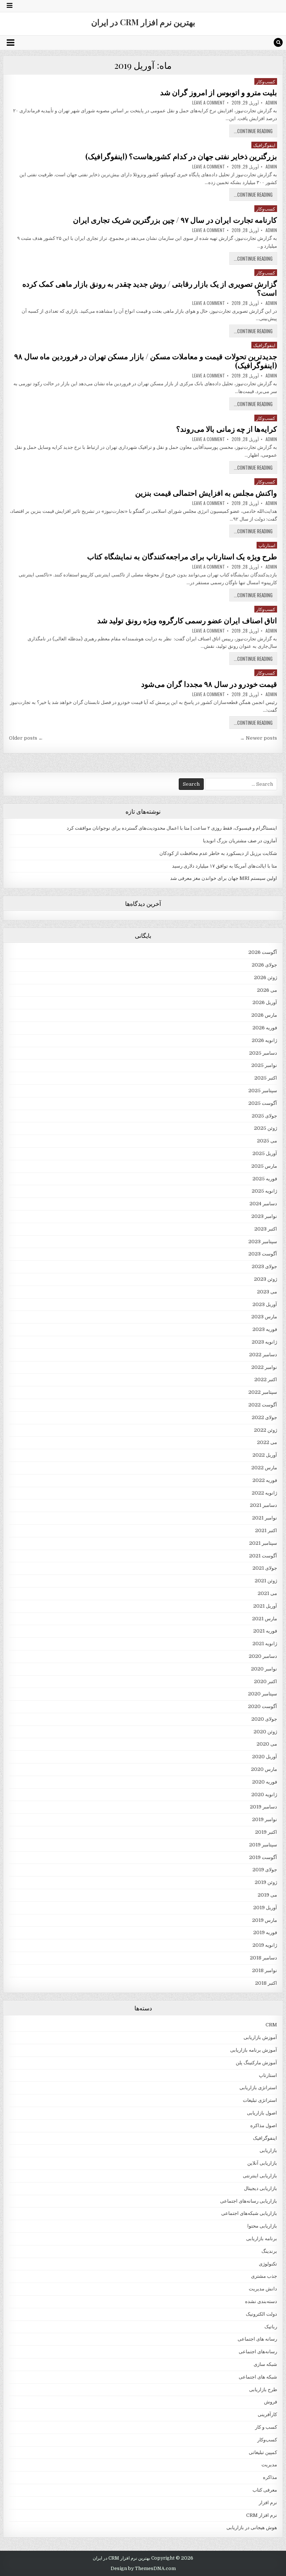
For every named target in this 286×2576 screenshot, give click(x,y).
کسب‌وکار (266, 81)
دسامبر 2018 (263, 1958)
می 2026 (267, 990)
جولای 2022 (264, 1417)
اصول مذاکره (264, 2125)
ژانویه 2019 (265, 1945)
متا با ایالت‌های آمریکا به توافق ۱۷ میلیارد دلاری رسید (225, 866)
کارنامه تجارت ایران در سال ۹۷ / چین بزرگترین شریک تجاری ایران (175, 220)
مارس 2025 (264, 1166)
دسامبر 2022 (263, 1355)
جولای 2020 (264, 1719)
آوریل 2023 (265, 1304)
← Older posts (26, 738)
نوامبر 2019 (265, 1819)
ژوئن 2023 (266, 1279)
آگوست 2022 (263, 1405)
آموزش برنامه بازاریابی (254, 2050)
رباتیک (271, 2327)
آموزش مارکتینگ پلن (256, 2063)
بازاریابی (268, 2150)
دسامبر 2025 (263, 1053)
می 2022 (267, 1442)
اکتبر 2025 (266, 1078)
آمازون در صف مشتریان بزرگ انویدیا (240, 841)
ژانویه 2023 (264, 1342)
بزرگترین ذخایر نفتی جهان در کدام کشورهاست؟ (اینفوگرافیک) (181, 156)
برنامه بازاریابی (262, 2239)
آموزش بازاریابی (260, 2037)
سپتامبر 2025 (263, 1091)
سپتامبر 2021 (263, 1543)
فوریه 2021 (265, 1631)
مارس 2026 (264, 1015)
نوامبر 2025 (264, 1065)
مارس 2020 (264, 1769)
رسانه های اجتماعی (257, 2339)
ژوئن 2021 (266, 1581)
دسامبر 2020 (263, 1656)
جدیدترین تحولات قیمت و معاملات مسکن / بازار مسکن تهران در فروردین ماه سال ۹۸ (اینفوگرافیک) (146, 361)
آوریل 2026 (265, 1002)
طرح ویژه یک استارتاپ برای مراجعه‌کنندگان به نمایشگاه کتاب (182, 556)
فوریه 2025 (265, 1179)
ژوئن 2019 (266, 1882)
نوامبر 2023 (264, 1216)
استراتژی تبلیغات (260, 2100)
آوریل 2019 (265, 1908)
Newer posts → (258, 738)
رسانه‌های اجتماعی (258, 2352)
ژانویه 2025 (264, 1191)
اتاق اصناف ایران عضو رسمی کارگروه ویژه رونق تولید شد (187, 620)
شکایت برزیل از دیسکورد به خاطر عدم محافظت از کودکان (218, 853)
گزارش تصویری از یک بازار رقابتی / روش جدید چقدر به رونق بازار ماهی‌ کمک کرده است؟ (150, 288)
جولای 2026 (264, 965)
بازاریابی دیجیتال (260, 2188)
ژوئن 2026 (266, 977)
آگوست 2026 (263, 952)
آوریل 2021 (265, 1606)
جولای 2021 (265, 1568)
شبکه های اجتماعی (258, 2377)
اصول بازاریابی (262, 2113)
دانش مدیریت (263, 2289)
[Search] (278, 42)
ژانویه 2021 (265, 1644)
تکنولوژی (268, 2264)
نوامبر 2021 (265, 1518)
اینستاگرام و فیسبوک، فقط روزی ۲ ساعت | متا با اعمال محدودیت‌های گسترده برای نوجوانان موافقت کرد (172, 828)
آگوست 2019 (263, 1857)
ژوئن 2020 (265, 1732)
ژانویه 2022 (264, 1493)
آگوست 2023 (263, 1254)
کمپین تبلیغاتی (263, 2452)
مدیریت (269, 2465)
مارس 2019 (265, 1920)
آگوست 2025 (263, 1103)
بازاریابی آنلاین (262, 2163)
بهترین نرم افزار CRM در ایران (143, 22)
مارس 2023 (264, 1317)
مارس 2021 (265, 1619)
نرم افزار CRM (262, 2515)
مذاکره (270, 2477)
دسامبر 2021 (263, 1505)
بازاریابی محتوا (262, 2226)
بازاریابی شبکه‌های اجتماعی (249, 2213)
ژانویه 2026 (264, 1040)
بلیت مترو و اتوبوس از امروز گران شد (219, 92)
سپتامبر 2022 (263, 1392)
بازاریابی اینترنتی (260, 2176)
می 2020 (267, 1744)
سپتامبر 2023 (263, 1242)
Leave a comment (209, 103)
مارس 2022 (264, 1468)
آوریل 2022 (265, 1455)
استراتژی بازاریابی (258, 2088)
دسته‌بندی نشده (261, 2301)
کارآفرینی (267, 2414)
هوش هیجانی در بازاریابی (252, 2527)
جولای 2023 (264, 1266)
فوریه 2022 (265, 1480)
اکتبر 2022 (266, 1379)
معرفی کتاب (265, 2490)
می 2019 (267, 1895)
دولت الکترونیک (261, 2314)
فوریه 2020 (265, 1782)
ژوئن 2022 (266, 1430)
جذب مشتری (264, 2276)
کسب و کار (266, 2427)
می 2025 (267, 1141)
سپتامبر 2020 (263, 1694)
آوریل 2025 (265, 1153)
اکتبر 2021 (266, 1530)
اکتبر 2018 (266, 1983)
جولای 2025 (264, 1116)
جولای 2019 (265, 1870)
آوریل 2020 (265, 1757)
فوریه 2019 (265, 1932)
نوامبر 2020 (264, 1669)
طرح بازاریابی (263, 2390)
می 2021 (267, 1593)
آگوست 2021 (263, 1556)
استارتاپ (267, 545)
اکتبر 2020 (266, 1681)
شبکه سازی (265, 2364)
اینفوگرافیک (264, 145)
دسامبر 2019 (263, 1807)
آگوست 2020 (263, 1706)
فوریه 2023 (265, 1329)
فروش (271, 2402)
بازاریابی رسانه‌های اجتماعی (249, 2201)
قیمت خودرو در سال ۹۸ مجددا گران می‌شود (209, 684)
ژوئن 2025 (266, 1128)
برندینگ (269, 2251)
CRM (271, 2025)
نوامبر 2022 (264, 1367)
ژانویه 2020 (264, 1794)
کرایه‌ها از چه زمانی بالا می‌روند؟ (227, 429)
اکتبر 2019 (266, 1832)
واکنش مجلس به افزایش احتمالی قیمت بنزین (206, 493)
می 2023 (267, 1292)
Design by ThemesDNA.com (143, 2569)
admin (271, 103)
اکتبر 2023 (266, 1229)
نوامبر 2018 (265, 1970)
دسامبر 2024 (263, 1204)
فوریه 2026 (265, 1028)
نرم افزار (268, 2503)
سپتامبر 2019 (263, 1845)
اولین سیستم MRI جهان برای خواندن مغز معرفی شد (224, 878)
